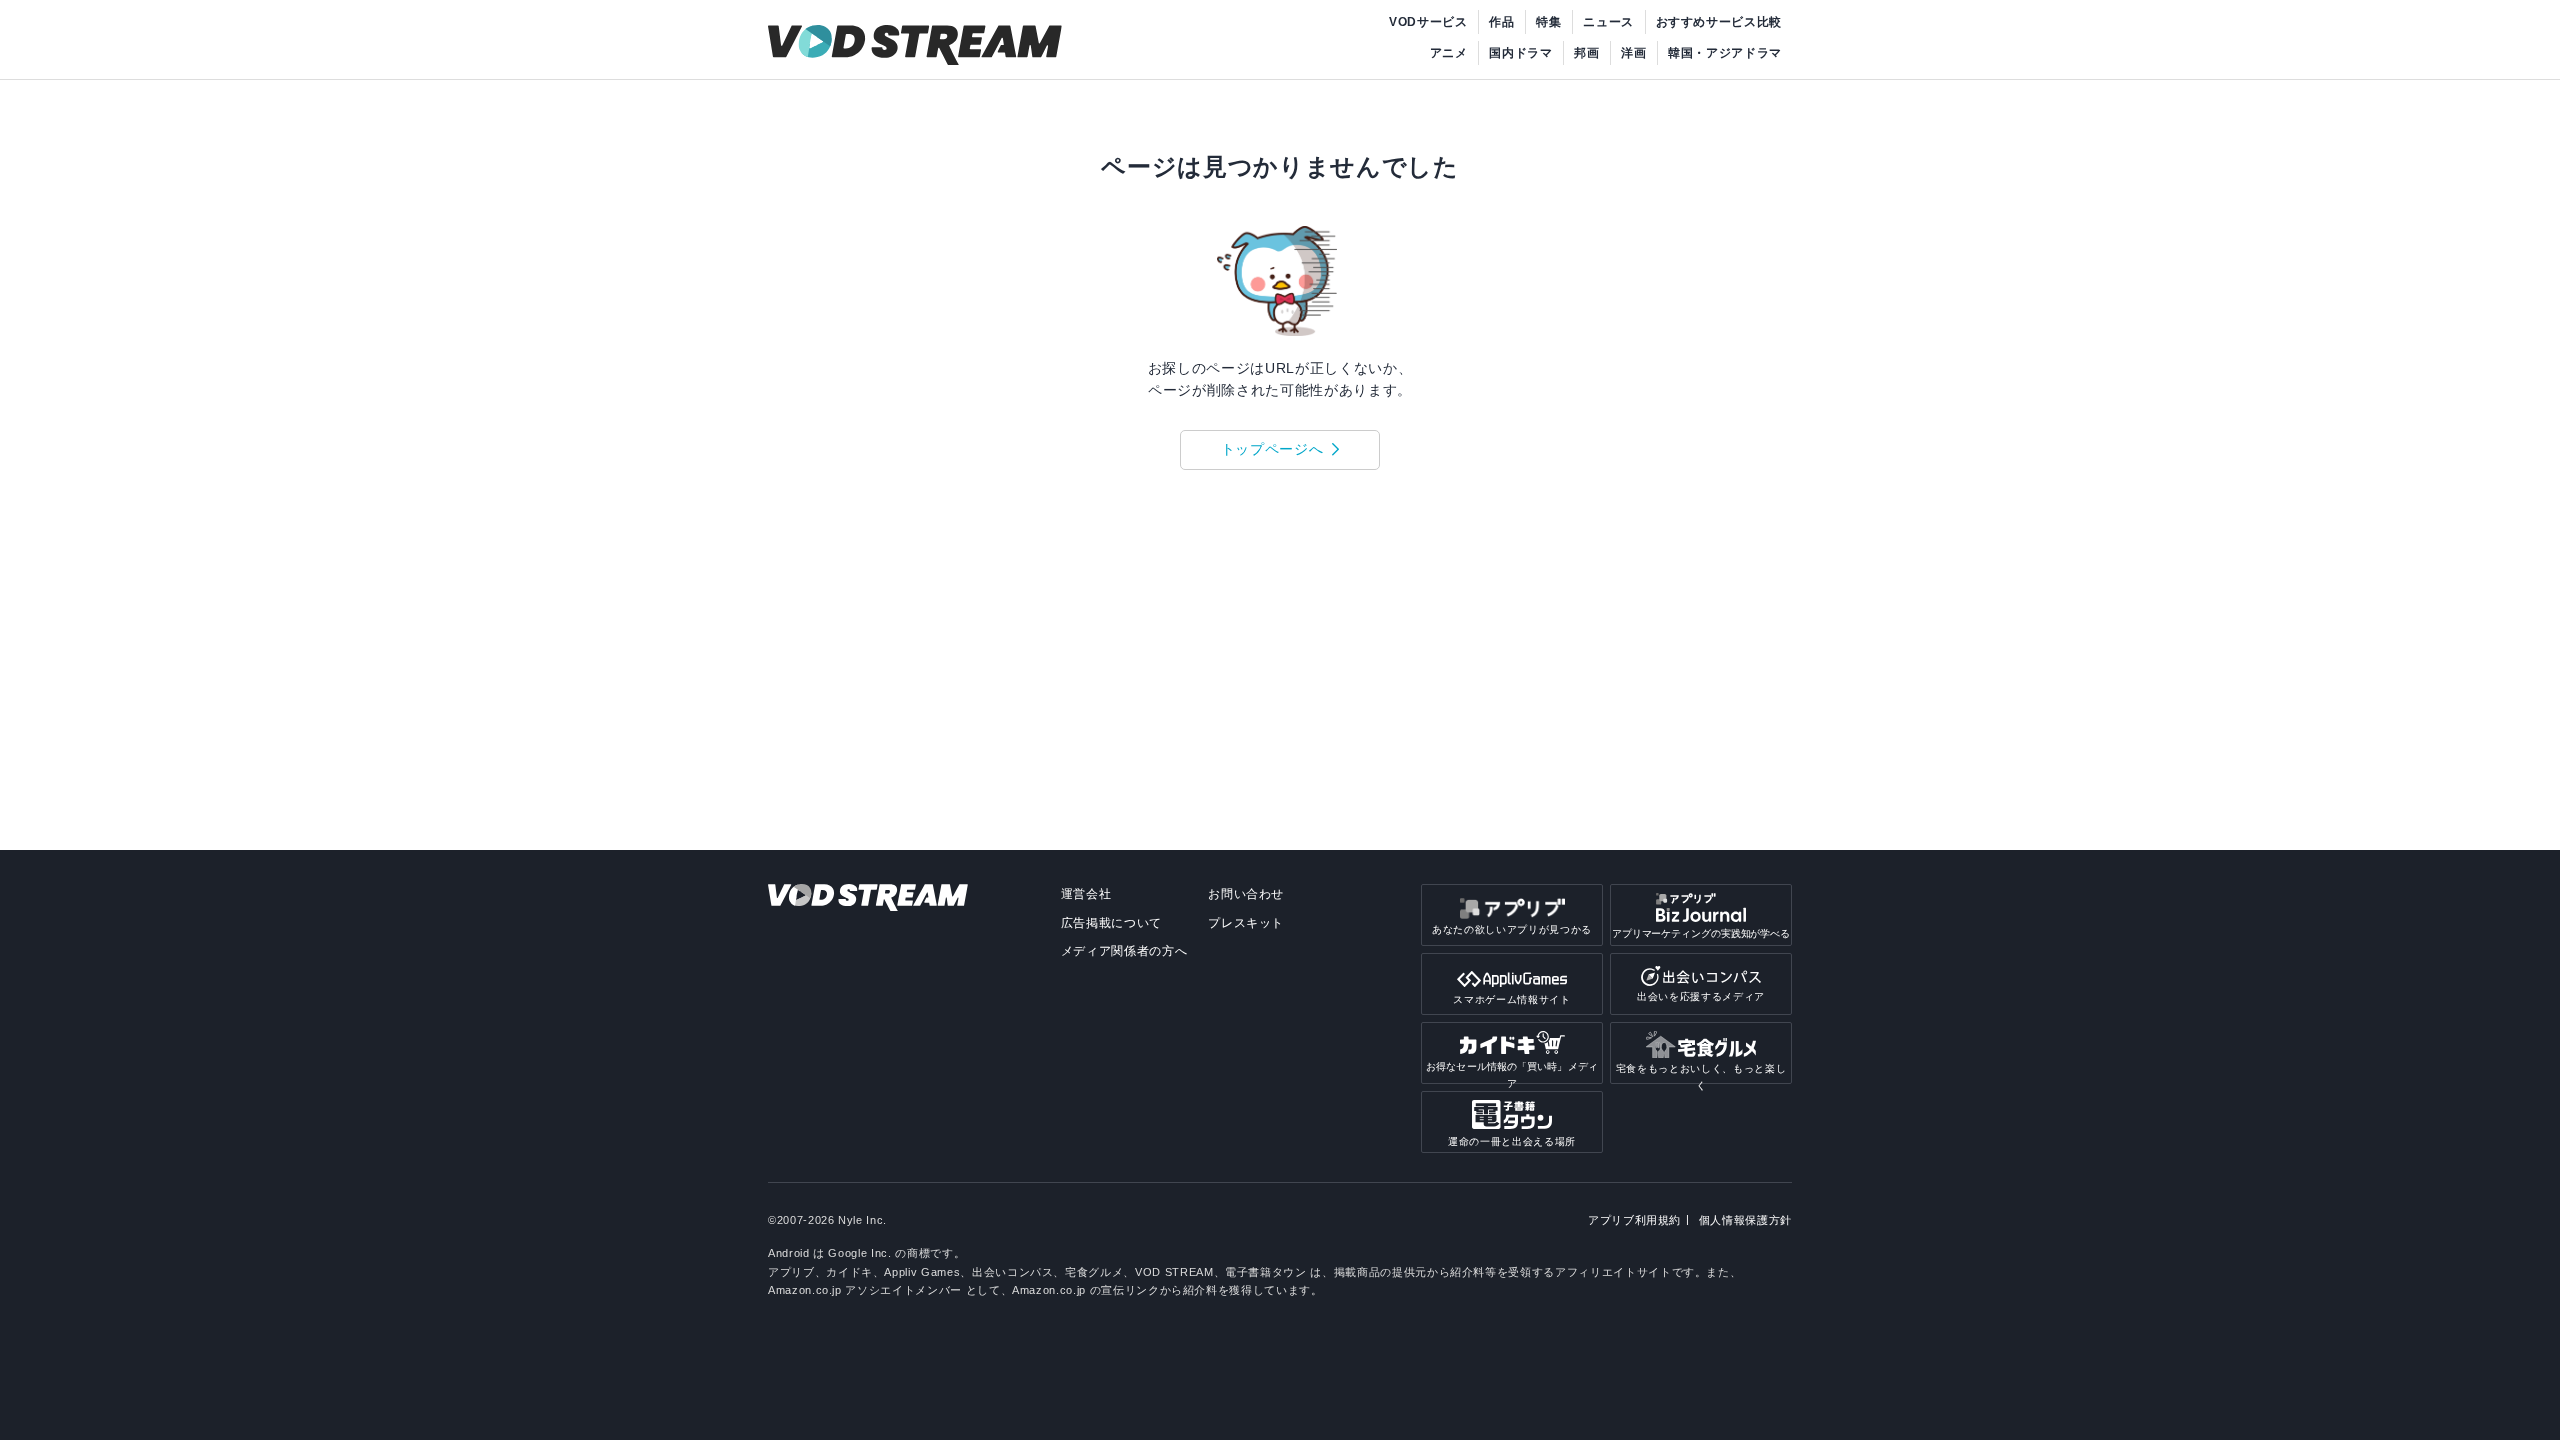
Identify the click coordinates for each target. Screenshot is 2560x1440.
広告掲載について (1111, 923)
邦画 (1586, 53)
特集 (1548, 22)
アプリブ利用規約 (1634, 1220)
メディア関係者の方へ (1124, 951)
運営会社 (1086, 894)
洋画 (1633, 53)
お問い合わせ (1246, 894)
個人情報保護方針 (1745, 1220)
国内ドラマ (1520, 53)
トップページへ (1272, 449)
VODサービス (1428, 22)
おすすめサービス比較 (1719, 22)
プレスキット (1246, 923)
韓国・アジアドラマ (1725, 53)
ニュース (1608, 22)
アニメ (1449, 53)
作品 (1501, 22)
